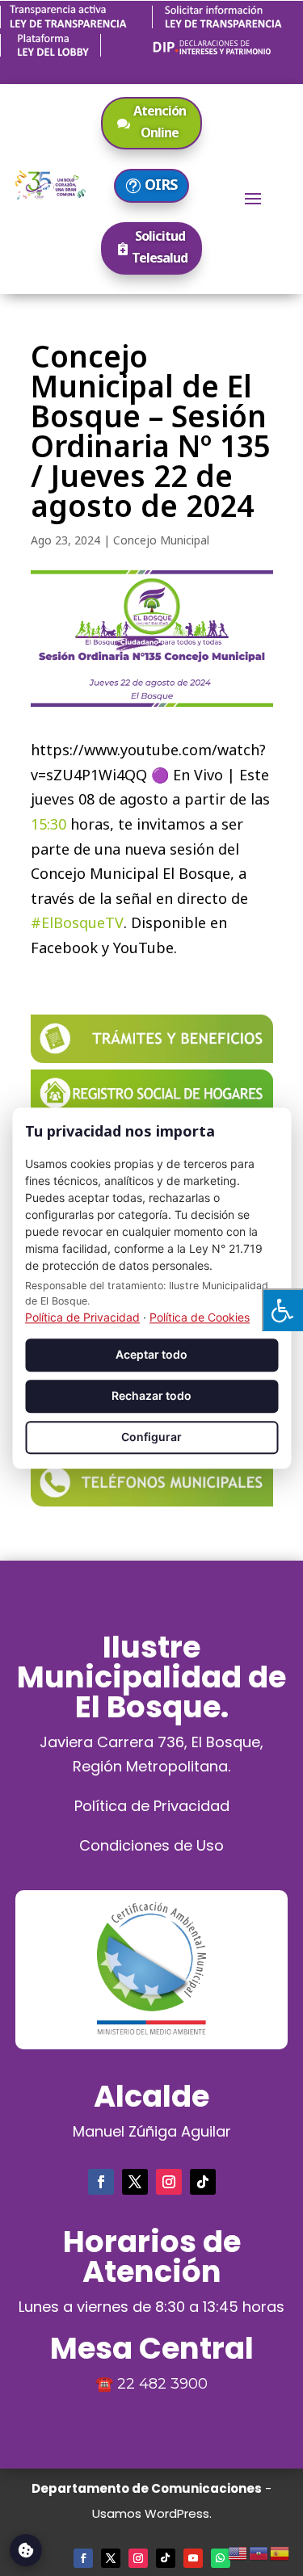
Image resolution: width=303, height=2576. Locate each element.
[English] (238, 2551)
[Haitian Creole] (259, 2551)
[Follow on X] (135, 2182)
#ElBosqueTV (77, 922)
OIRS (161, 184)
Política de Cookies (200, 1318)
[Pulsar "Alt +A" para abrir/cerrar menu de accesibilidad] (282, 1310)
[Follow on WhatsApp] (221, 2558)
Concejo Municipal (161, 540)
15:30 (48, 824)
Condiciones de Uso (151, 1845)
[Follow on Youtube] (193, 2558)
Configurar (151, 1437)
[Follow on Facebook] (101, 2182)
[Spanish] (280, 2551)
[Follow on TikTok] (203, 2182)
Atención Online (160, 122)
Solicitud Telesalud (160, 247)
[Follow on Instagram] (169, 2182)
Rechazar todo (151, 1396)
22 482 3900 (162, 2384)
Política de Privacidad (152, 1806)
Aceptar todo (151, 1355)
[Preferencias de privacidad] (26, 2550)
